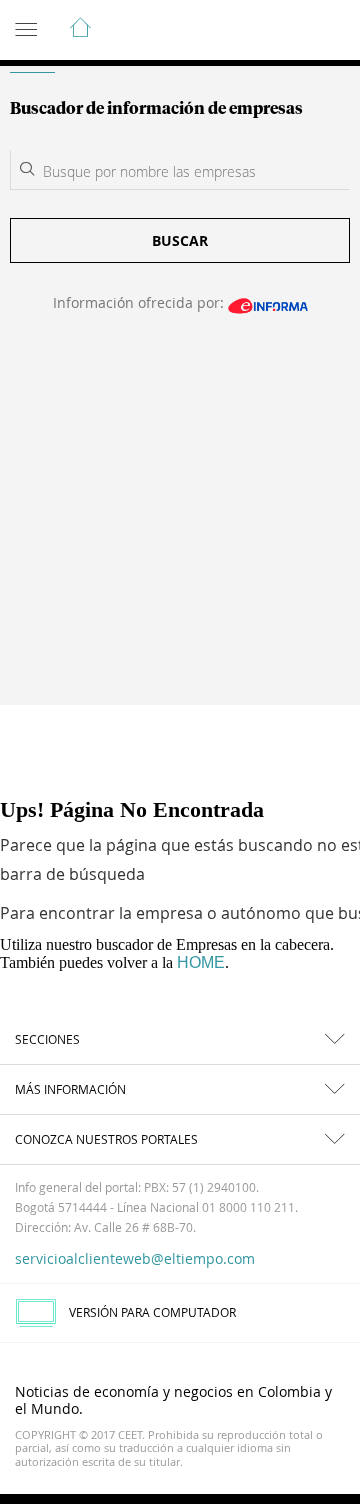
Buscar (180, 240)
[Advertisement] (180, 521)
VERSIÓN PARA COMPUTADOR (152, 1312)
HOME (201, 962)
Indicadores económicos (284, 31)
